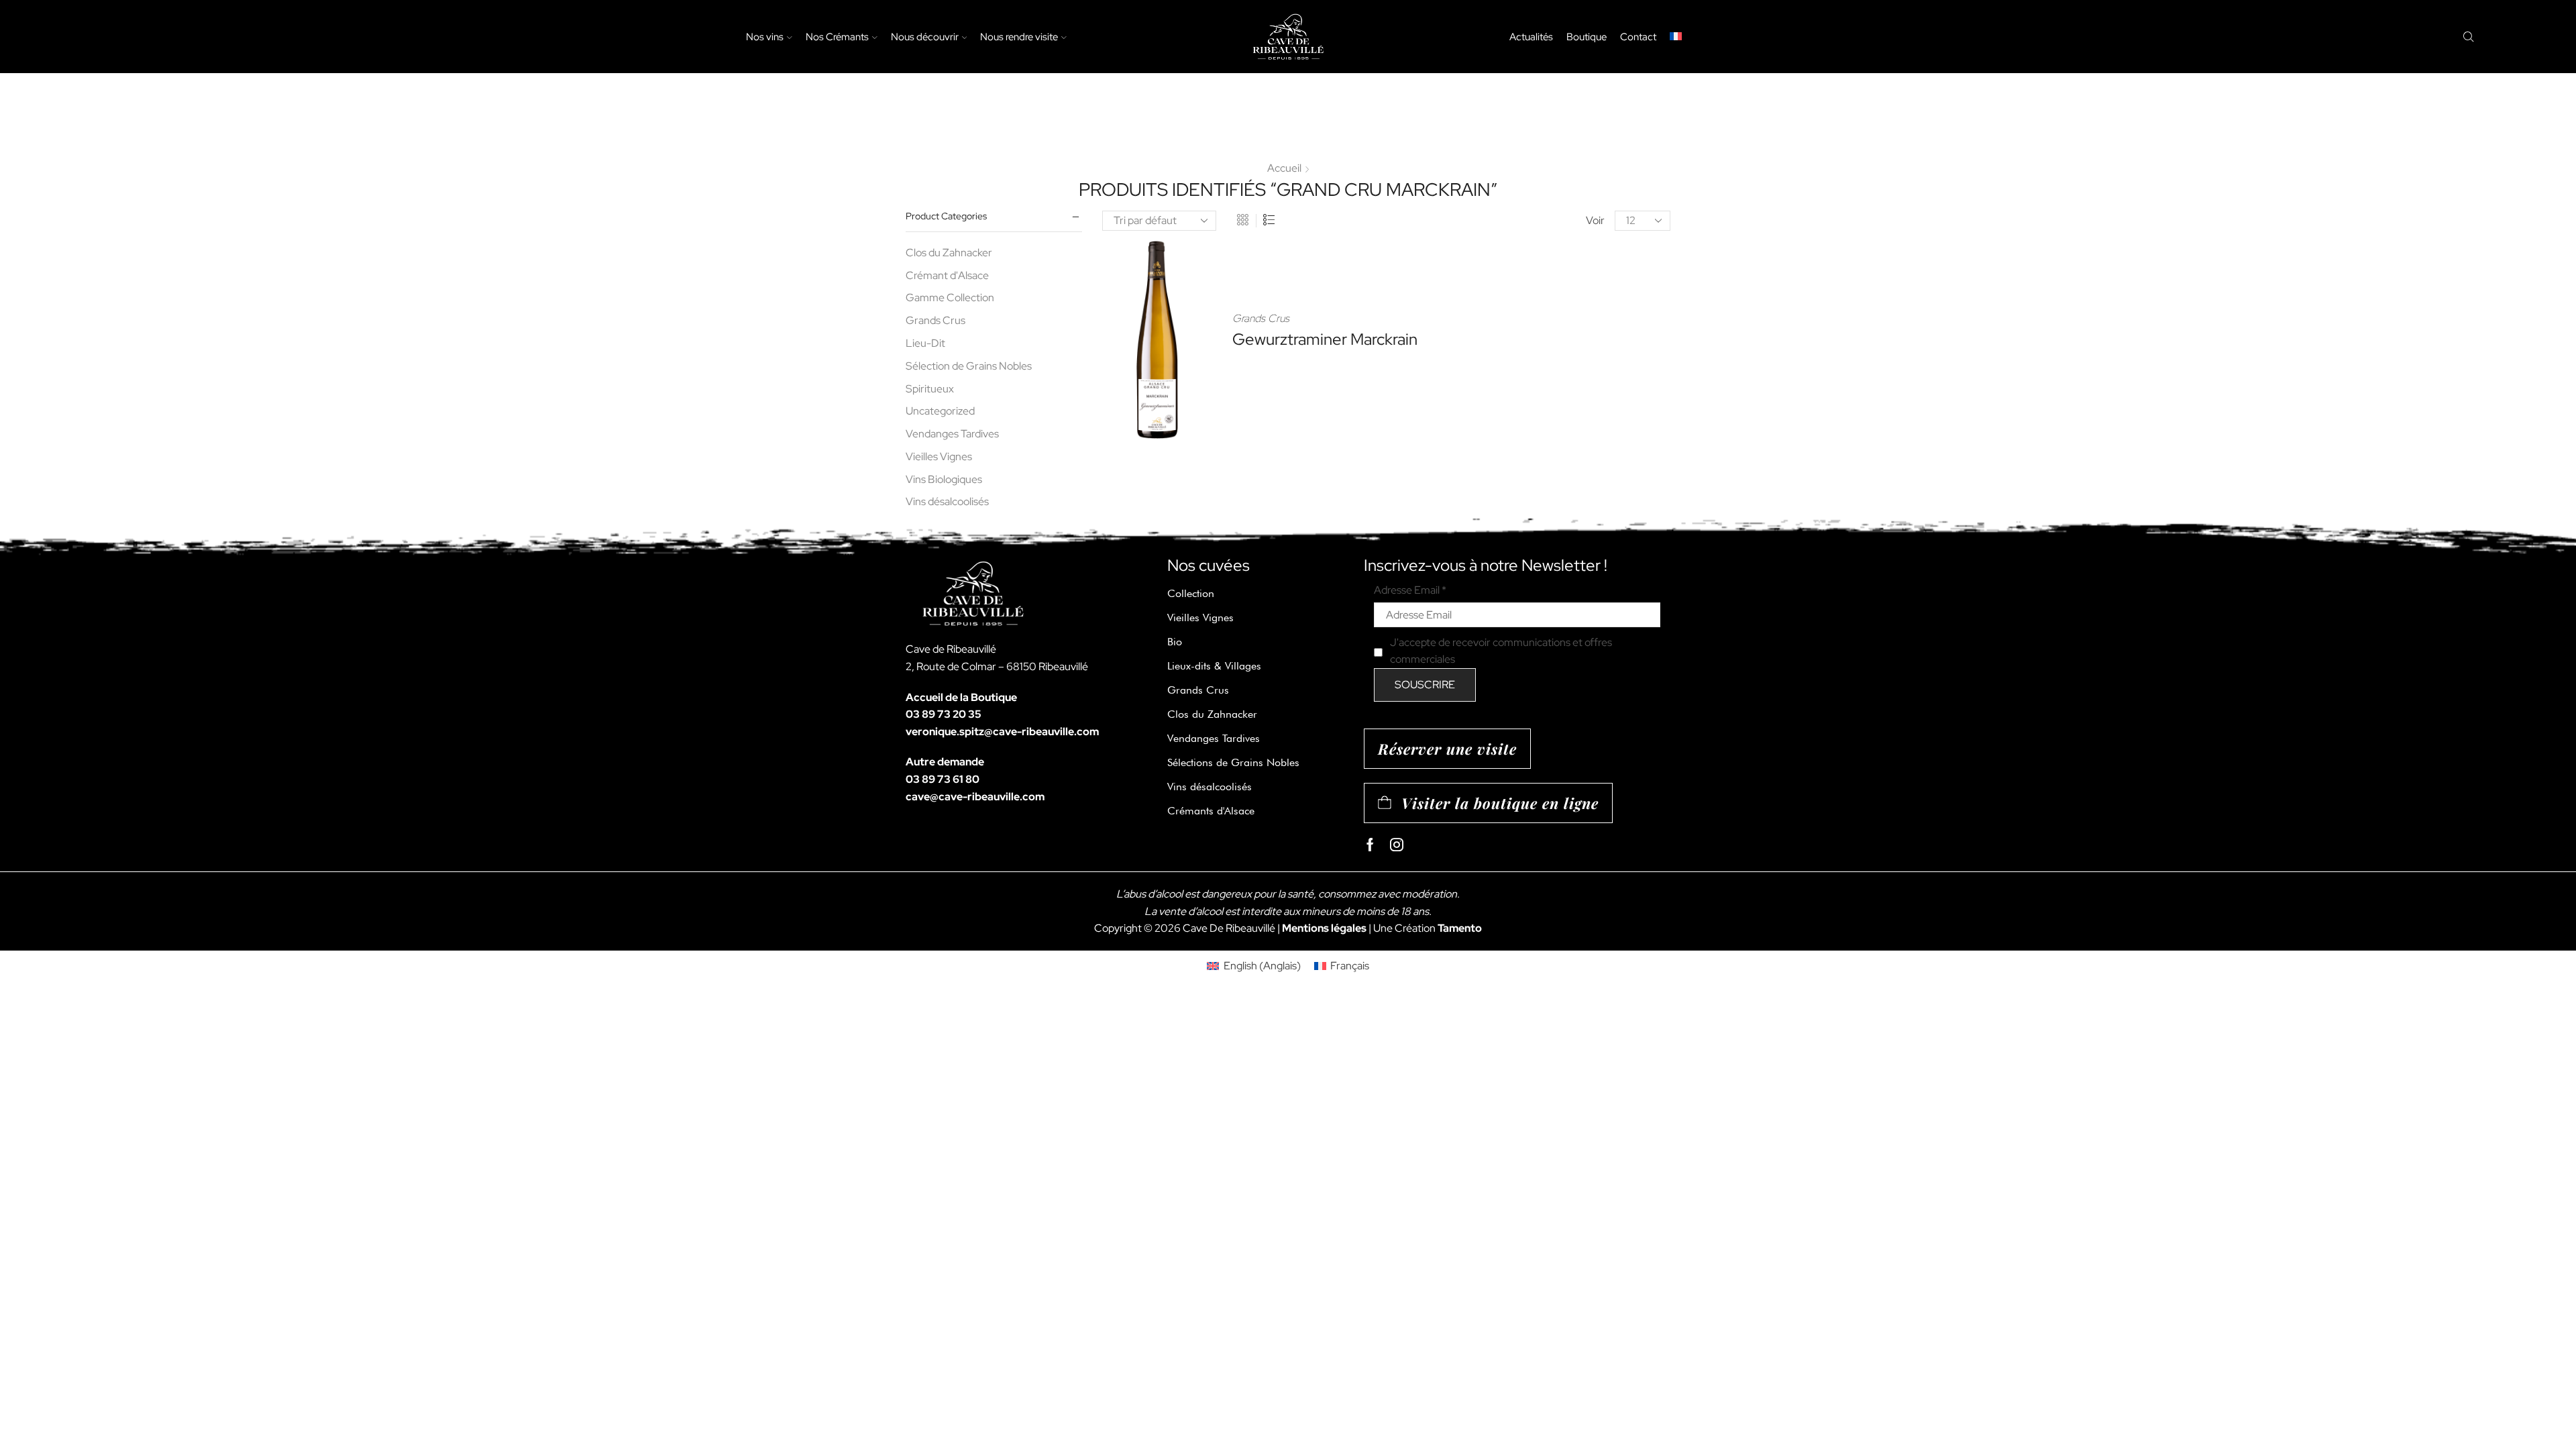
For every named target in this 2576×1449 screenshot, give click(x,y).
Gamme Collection (950, 298)
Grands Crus (1261, 318)
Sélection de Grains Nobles (969, 366)
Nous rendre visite (1019, 37)
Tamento (1460, 928)
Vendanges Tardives (952, 434)
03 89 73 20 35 (944, 714)
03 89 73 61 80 (943, 779)
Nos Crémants (837, 37)
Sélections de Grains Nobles (1233, 762)
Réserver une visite (1447, 749)
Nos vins (765, 37)
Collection (1191, 593)
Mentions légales (1324, 928)
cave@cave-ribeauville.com (975, 797)
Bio (1175, 642)
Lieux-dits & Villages (1214, 666)
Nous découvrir (925, 37)
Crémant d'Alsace (947, 275)
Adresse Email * (1410, 590)
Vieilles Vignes (939, 457)
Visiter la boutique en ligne (1500, 803)
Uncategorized (940, 411)
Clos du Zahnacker (949, 253)
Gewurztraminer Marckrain (1325, 339)
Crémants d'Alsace (1211, 811)
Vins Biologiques (944, 479)
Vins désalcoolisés (947, 501)
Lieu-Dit (925, 343)
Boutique (1587, 37)
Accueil (1284, 168)
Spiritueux (930, 389)
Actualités (1531, 37)
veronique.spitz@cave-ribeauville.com (1002, 732)
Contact (1638, 37)
